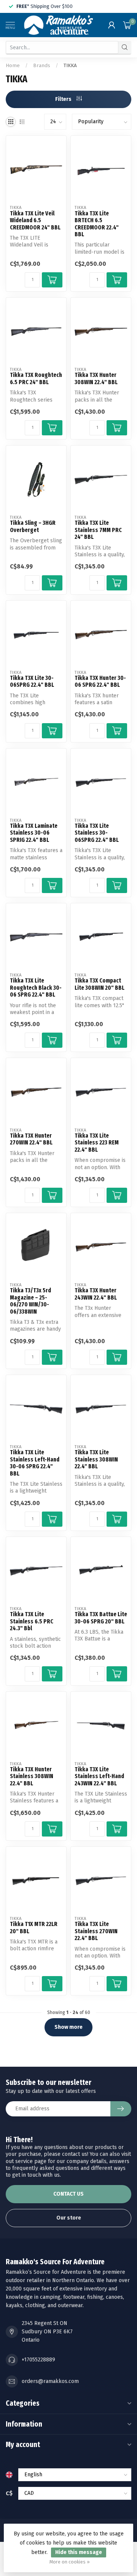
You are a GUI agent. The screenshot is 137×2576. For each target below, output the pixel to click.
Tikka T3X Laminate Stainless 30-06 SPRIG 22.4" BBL (34, 833)
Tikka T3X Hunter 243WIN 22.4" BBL (96, 1294)
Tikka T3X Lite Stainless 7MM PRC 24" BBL (98, 530)
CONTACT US (68, 2194)
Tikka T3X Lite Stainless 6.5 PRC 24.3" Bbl (32, 1621)
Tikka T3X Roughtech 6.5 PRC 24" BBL (36, 378)
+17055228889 (38, 2360)
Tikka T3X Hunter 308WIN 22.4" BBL (96, 378)
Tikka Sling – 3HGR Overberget (33, 526)
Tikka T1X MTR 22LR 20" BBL (34, 1928)
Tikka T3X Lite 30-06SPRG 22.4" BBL (32, 681)
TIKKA (70, 66)
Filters (64, 99)
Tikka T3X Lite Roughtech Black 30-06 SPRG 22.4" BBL (36, 988)
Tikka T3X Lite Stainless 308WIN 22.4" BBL (96, 1459)
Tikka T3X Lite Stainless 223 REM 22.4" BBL (97, 1143)
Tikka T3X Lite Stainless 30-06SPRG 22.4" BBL (97, 833)
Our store (69, 2218)
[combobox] (62, 47)
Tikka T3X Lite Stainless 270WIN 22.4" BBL (96, 1931)
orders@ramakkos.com (50, 2381)
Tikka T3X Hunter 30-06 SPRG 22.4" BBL (100, 681)
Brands (42, 66)
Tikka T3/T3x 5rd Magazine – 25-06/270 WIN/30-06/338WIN (30, 1301)
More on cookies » (70, 2562)
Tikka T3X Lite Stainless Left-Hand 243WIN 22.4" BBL (99, 1776)
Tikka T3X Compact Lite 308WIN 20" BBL (100, 984)
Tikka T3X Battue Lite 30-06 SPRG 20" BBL (101, 1618)
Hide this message (79, 2552)
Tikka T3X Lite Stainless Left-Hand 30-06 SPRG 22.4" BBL (35, 1463)
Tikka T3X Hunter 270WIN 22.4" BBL (31, 1139)
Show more (68, 2027)
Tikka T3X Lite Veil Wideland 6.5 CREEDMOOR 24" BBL (35, 221)
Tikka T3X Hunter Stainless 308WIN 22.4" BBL (32, 1776)
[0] (127, 25)
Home (13, 66)
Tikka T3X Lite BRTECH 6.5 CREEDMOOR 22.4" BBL (97, 224)
